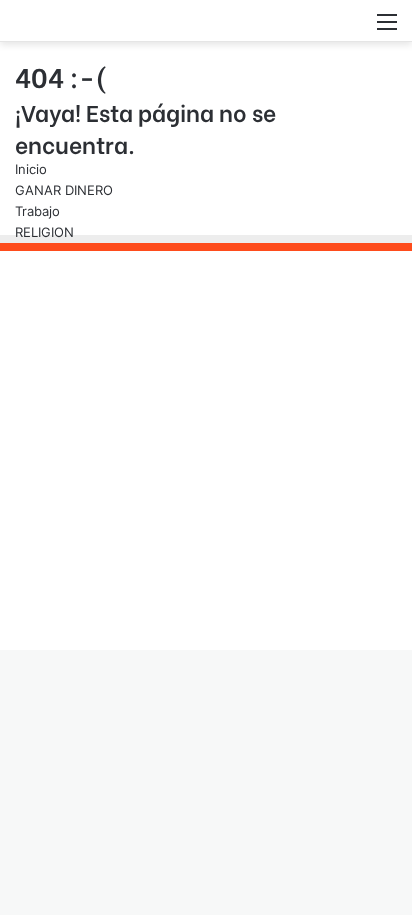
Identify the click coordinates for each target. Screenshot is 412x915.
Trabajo (37, 211)
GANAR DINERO (64, 190)
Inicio (31, 169)
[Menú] (387, 28)
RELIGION (44, 232)
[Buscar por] (352, 28)
